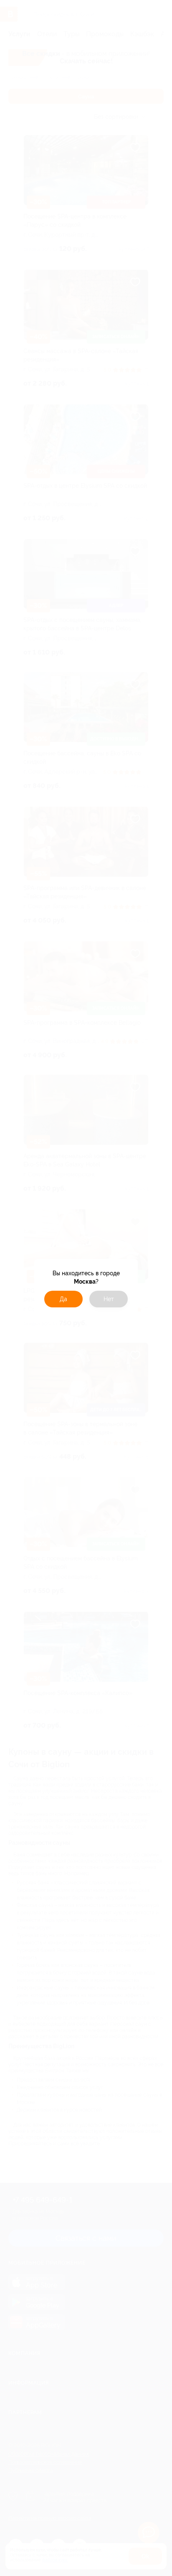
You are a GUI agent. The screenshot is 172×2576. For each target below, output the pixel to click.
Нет (109, 1299)
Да (63, 1299)
